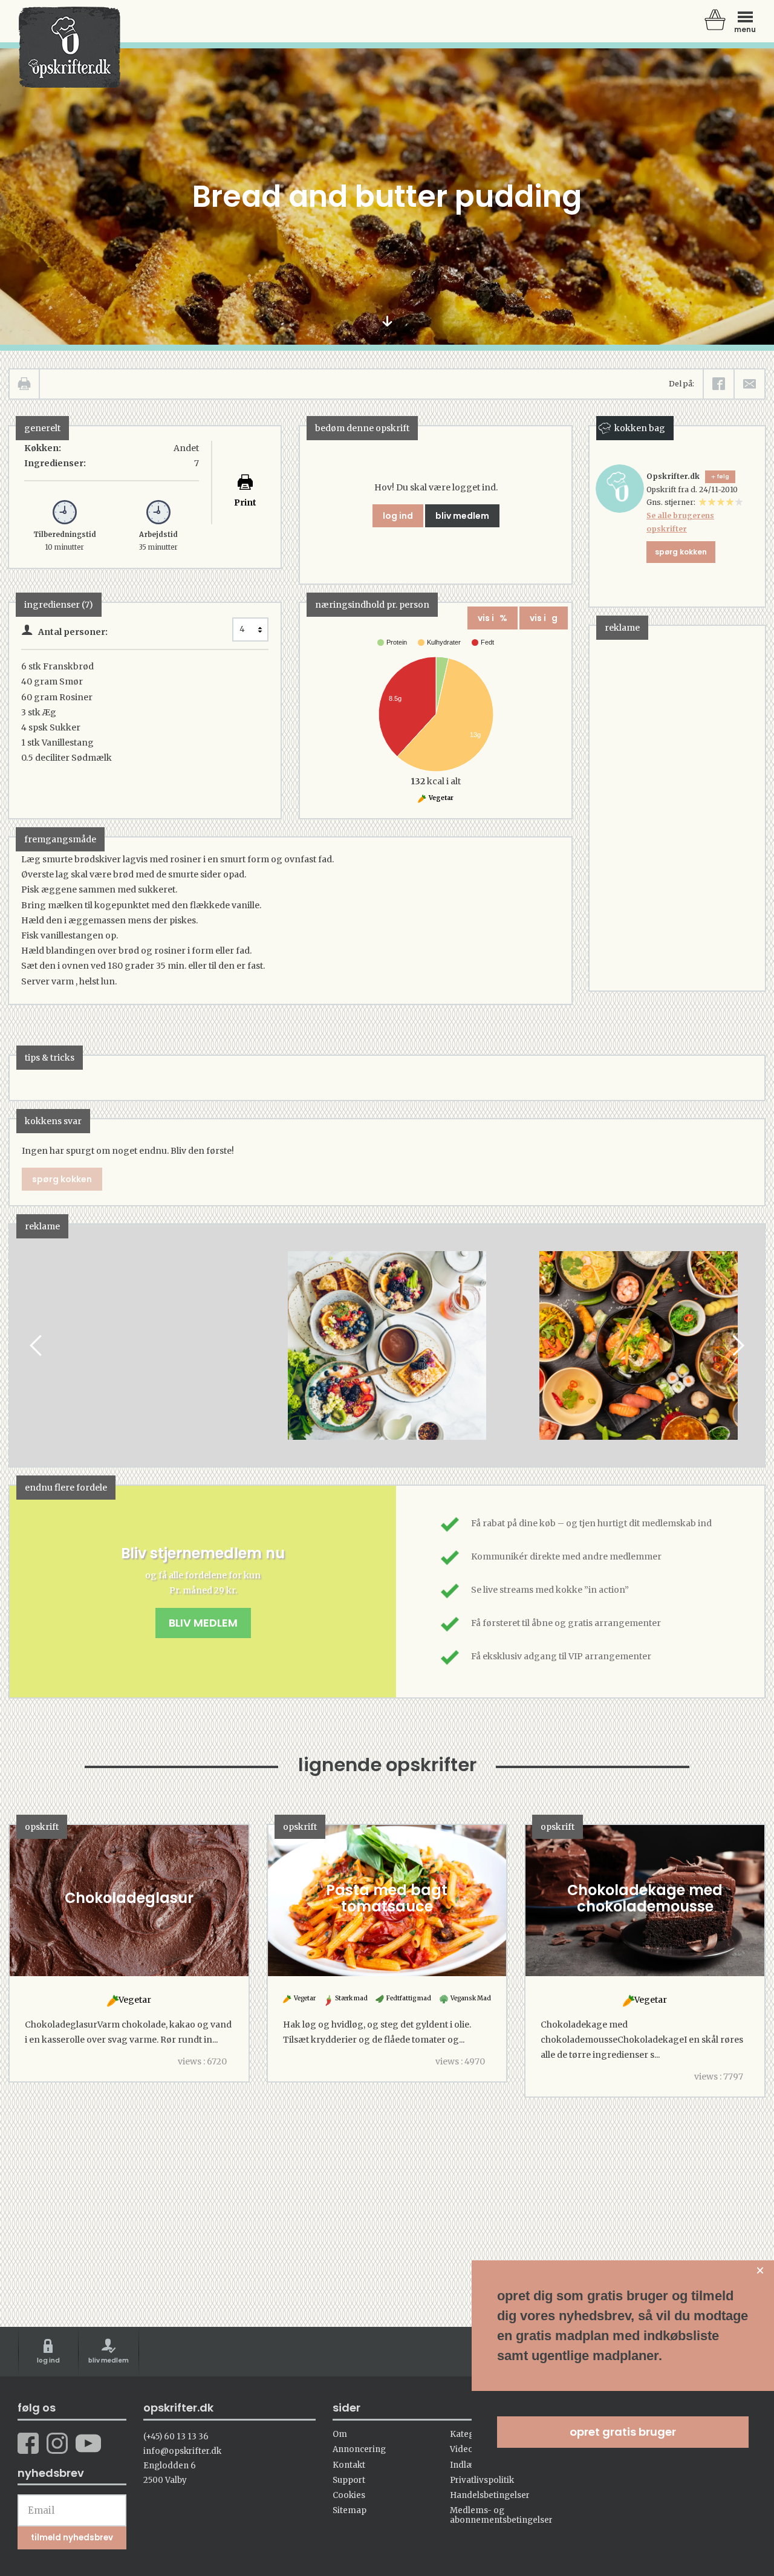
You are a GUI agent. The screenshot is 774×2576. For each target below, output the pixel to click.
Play (19, 1346)
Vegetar (441, 798)
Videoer (466, 2449)
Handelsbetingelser (490, 2495)
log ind (398, 516)
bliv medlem (462, 516)
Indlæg (464, 2465)
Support (349, 2480)
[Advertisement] (680, 807)
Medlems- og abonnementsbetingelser (501, 2515)
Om (340, 2434)
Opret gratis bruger (623, 2432)
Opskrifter (70, 47)
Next (737, 1346)
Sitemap (350, 2510)
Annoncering (359, 2449)
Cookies (349, 2495)
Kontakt (349, 2465)
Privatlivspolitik (482, 2480)
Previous (37, 1346)
